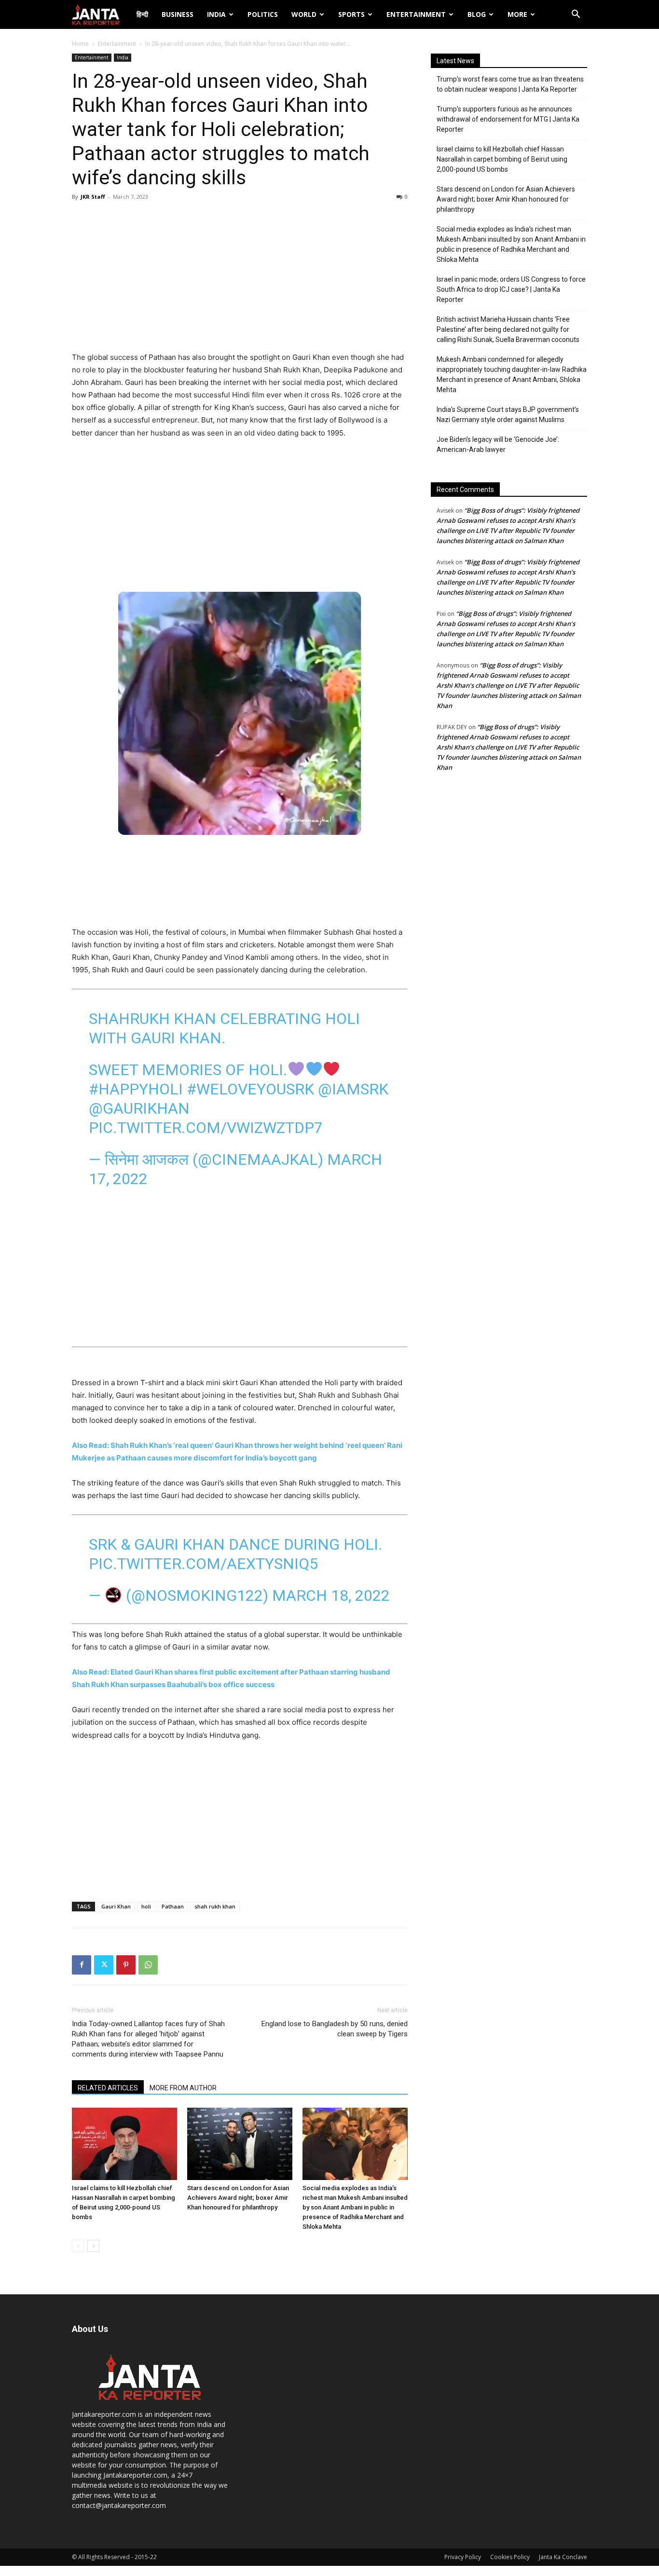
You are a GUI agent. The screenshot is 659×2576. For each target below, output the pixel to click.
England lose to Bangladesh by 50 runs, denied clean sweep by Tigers (335, 2029)
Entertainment (416, 14)
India (216, 14)
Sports (351, 14)
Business (178, 14)
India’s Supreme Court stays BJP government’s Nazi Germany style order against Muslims (508, 415)
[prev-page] (78, 2246)
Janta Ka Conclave (563, 2557)
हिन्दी (142, 14)
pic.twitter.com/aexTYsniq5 (203, 1564)
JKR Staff (93, 197)
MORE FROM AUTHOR (183, 2088)
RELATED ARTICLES (108, 2088)
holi (146, 1906)
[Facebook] (82, 1965)
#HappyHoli (136, 1089)
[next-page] (93, 2246)
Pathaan (173, 1906)
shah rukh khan (215, 1906)
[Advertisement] (240, 279)
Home (80, 44)
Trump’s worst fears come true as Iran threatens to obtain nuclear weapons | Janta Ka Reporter (510, 84)
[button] (576, 15)
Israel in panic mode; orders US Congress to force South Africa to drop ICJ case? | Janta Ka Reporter (511, 289)
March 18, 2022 (331, 1595)
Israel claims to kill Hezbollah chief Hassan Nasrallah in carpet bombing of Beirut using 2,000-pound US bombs (502, 159)
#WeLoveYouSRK (250, 1089)
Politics (263, 14)
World (304, 14)
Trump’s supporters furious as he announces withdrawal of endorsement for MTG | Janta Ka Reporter (508, 119)
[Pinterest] (126, 1965)
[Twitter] (104, 1965)
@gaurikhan (139, 1108)
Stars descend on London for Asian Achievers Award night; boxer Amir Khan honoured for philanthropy (238, 2198)
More (517, 14)
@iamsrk (353, 1089)
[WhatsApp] (148, 1965)
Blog (477, 14)
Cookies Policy (510, 2557)
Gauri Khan (116, 1906)
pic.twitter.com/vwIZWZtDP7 (206, 1128)
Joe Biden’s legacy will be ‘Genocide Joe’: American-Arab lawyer (498, 444)
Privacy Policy (463, 2557)
